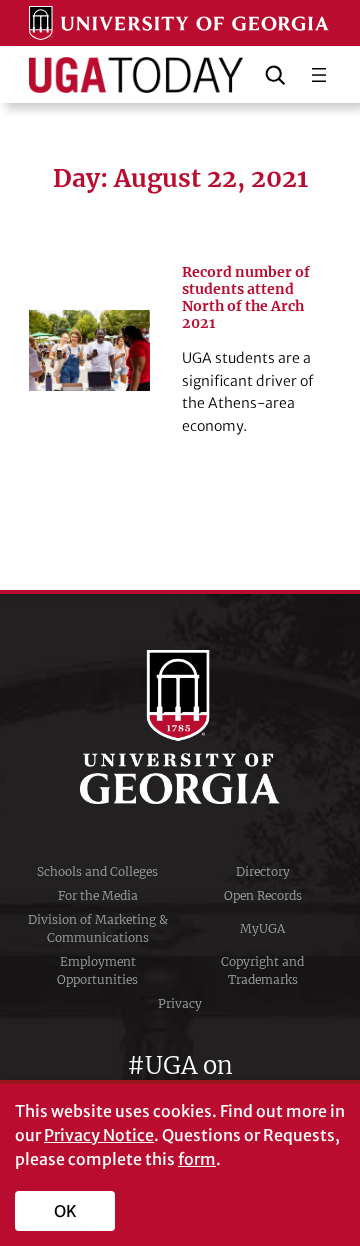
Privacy (180, 1003)
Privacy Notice (99, 1135)
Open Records (263, 895)
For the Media (98, 895)
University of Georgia (180, 727)
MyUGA (262, 928)
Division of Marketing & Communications (98, 928)
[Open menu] (319, 75)
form (197, 1159)
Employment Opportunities (97, 970)
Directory (263, 871)
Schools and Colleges (97, 871)
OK (65, 1211)
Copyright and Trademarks (262, 970)
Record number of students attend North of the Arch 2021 (246, 298)
